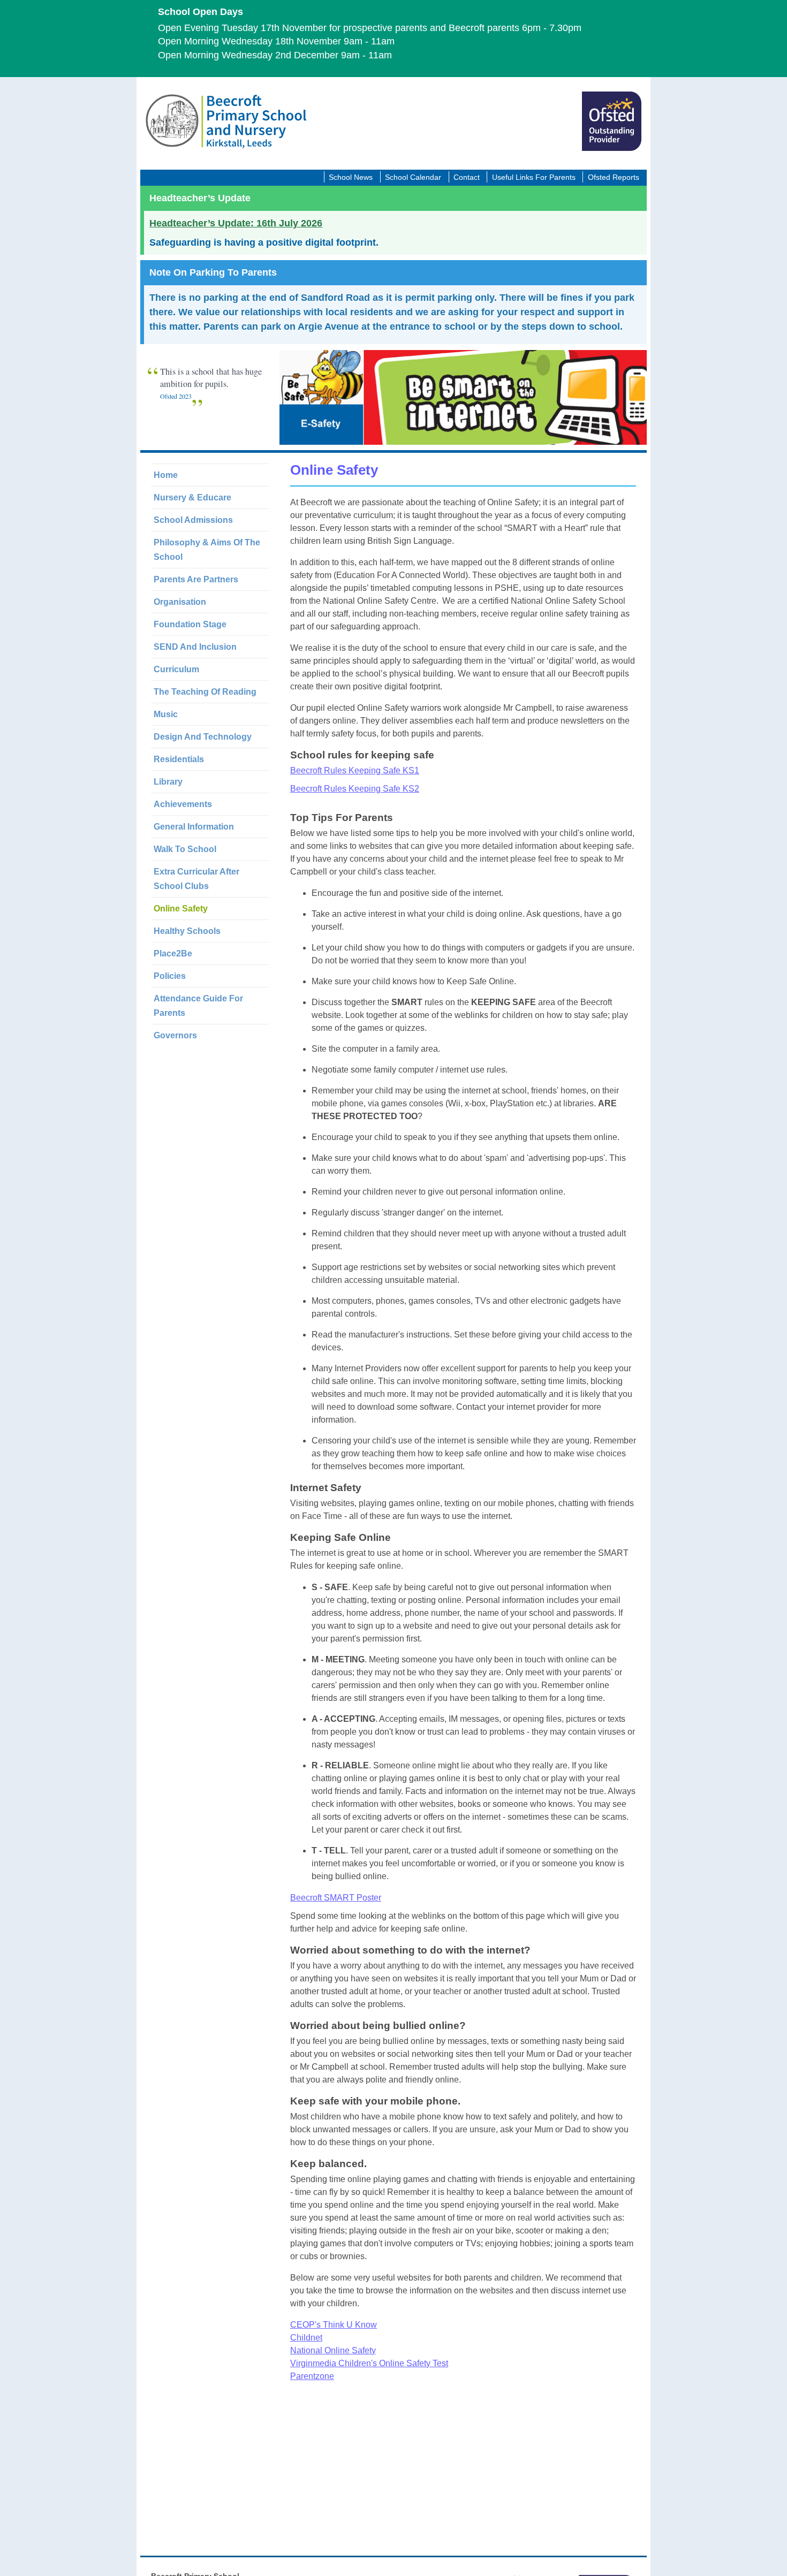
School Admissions (193, 520)
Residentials (179, 759)
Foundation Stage (190, 624)
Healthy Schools (187, 931)
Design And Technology (203, 737)
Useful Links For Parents (534, 177)
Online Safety (181, 909)
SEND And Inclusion (195, 647)
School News (351, 177)
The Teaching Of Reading (205, 692)
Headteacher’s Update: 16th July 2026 (236, 223)
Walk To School (185, 849)
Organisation (180, 602)
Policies (170, 976)
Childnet (306, 2338)
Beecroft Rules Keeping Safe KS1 (355, 770)
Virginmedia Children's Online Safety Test (369, 2363)
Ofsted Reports (614, 177)
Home (166, 475)
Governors (175, 1035)
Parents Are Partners (196, 579)
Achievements (183, 804)
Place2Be (173, 953)
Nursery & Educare (192, 497)
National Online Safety (333, 2350)
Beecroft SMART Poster (336, 1898)
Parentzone (312, 2376)
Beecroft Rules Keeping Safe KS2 (355, 789)
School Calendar (413, 177)
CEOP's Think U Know (334, 2325)
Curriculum (176, 669)
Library (168, 782)
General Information (194, 827)
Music (166, 714)
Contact (467, 177)
